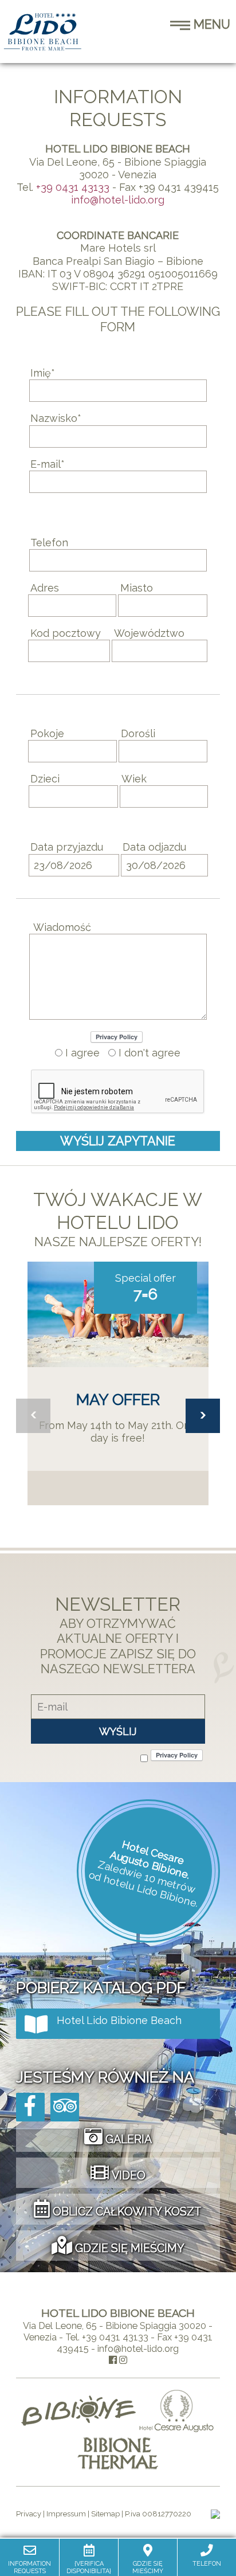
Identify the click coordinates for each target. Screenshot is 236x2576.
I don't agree (148, 1053)
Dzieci (45, 779)
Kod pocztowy (66, 633)
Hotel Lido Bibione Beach (119, 2020)
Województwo (149, 633)
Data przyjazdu (67, 847)
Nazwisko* (56, 418)
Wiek (134, 779)
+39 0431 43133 (73, 187)
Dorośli (138, 733)
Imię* (43, 373)
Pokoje (47, 733)
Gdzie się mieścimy (148, 2567)
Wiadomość (62, 927)
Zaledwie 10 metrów (147, 1877)
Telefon (49, 543)
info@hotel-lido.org (118, 200)
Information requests (29, 2567)
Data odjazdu (154, 847)
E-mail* (48, 464)
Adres (45, 588)
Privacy (29, 2514)
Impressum (66, 2514)
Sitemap (105, 2514)
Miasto (137, 588)
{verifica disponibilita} (89, 2567)
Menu (210, 24)
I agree (81, 1053)
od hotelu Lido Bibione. (144, 1889)
